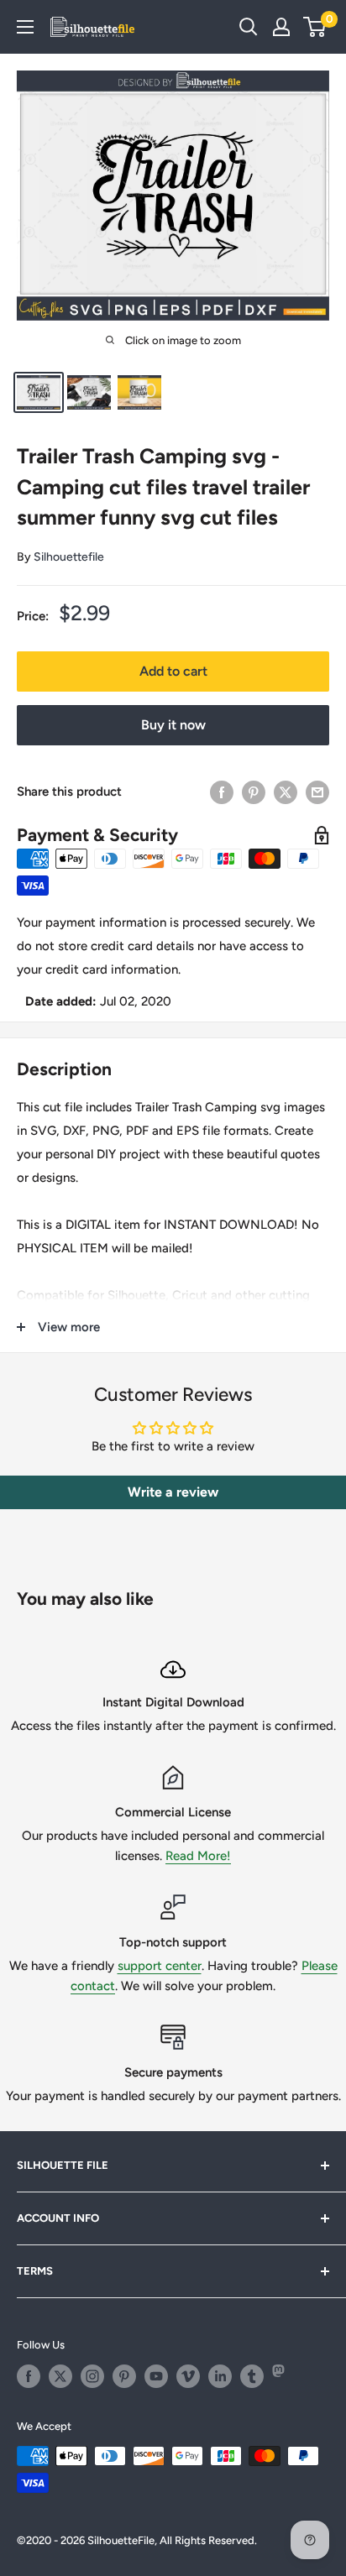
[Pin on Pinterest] (254, 791)
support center (160, 1966)
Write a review (173, 1492)
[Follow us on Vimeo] (188, 2376)
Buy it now (173, 725)
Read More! (198, 1856)
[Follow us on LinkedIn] (220, 2376)
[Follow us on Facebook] (29, 2376)
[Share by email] (317, 791)
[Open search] (249, 27)
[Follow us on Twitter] (60, 2376)
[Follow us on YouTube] (156, 2376)
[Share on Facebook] (222, 791)
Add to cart (173, 671)
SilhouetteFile (121, 2540)
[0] (315, 27)
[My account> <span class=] (281, 27)
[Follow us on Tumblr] (252, 2376)
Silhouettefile (69, 557)
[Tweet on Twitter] (286, 791)
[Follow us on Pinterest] (124, 2376)
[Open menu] (25, 27)
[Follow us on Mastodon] (284, 2376)
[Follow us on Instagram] (92, 2376)
